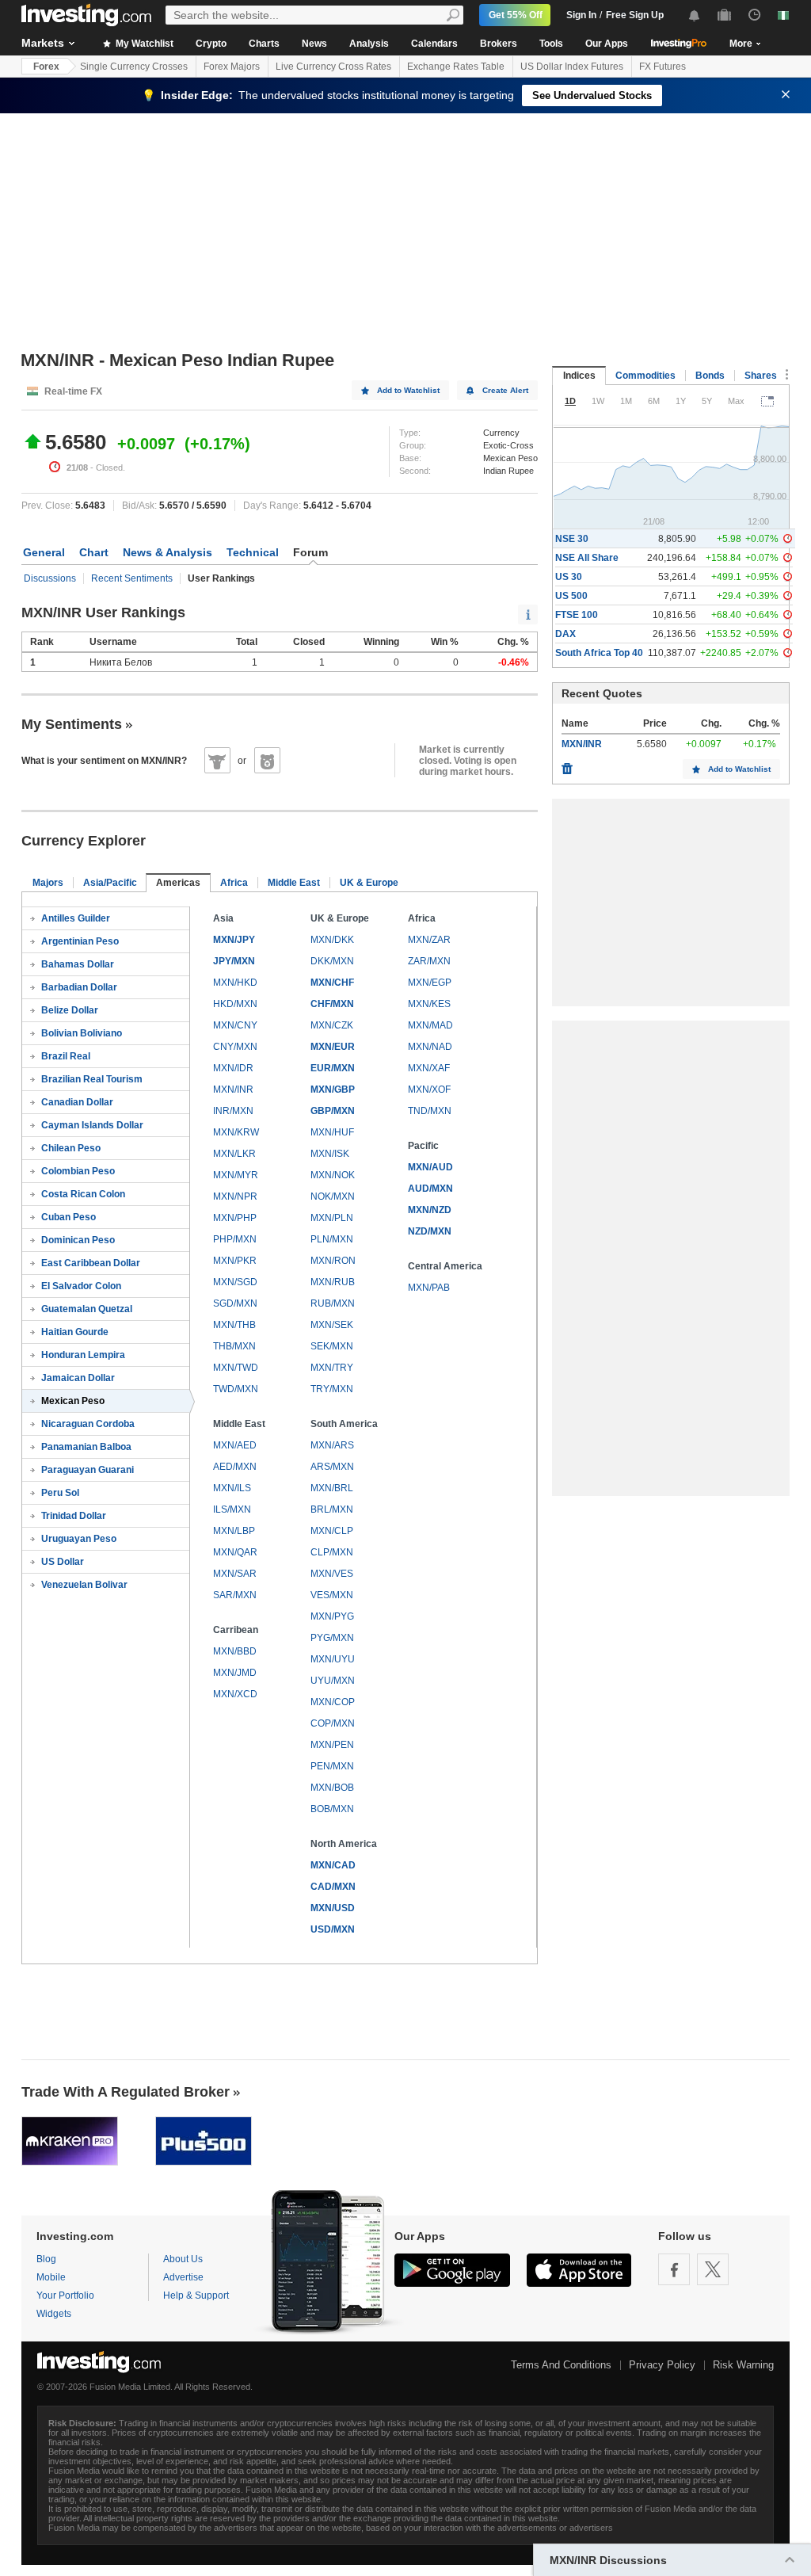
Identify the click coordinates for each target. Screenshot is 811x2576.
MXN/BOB (332, 1788)
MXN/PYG (332, 1616)
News (314, 44)
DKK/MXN (332, 961)
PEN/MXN (332, 1766)
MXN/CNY (235, 1025)
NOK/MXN (333, 1196)
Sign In (581, 15)
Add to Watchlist (408, 390)
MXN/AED (235, 1445)
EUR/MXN (333, 1068)
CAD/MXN (333, 1887)
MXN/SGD (235, 1282)
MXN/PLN (332, 1218)
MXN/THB (234, 1325)
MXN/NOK (333, 1175)
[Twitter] (713, 2269)
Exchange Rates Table (456, 67)
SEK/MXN (332, 1346)
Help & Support (196, 2296)
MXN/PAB (429, 1288)
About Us (183, 2259)
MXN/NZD (430, 1210)
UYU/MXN (333, 1681)
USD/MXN (333, 1929)
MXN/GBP (333, 1090)
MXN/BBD (235, 1651)
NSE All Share (587, 558)
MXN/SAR (235, 1574)
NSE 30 (572, 539)
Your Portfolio (65, 2296)
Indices (579, 376)
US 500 (571, 596)
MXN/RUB (333, 1282)
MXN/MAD (430, 1025)
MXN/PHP (235, 1218)
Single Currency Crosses (134, 67)
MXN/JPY (234, 940)
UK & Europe (369, 883)
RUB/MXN (333, 1303)
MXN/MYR (236, 1175)
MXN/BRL (332, 1488)
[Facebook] (674, 2269)
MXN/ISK (330, 1154)
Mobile (51, 2277)
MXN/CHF (332, 983)
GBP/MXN (333, 1111)
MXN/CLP (332, 1531)
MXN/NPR (235, 1196)
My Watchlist (143, 44)
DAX (565, 634)
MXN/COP (333, 1702)
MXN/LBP (234, 1531)
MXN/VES (332, 1574)
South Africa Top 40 (599, 653)
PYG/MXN (332, 1638)
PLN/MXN (332, 1239)
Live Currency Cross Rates (333, 67)
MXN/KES (429, 1004)
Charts (264, 44)
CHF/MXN (332, 1004)
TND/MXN (430, 1111)
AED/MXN (235, 1467)
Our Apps (607, 44)
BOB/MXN (332, 1809)
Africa (234, 883)
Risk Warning (743, 2365)
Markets (43, 43)
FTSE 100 (577, 615)
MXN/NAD (430, 1047)
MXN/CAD (333, 1865)
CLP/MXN (332, 1552)
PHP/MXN (235, 1239)
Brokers (499, 44)
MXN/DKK (332, 940)
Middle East (294, 883)
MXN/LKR (234, 1154)
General (44, 552)
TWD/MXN (236, 1389)
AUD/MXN (430, 1189)
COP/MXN (333, 1723)
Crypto (211, 44)
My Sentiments (72, 724)
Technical (253, 552)
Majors (48, 883)
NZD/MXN (430, 1231)
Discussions (50, 578)
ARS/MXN (332, 1467)
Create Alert (505, 390)
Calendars (434, 44)
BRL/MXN (332, 1509)
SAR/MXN (235, 1595)
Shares (761, 376)
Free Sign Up (635, 15)
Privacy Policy (662, 2365)
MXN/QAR (235, 1552)
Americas (178, 883)
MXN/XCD (235, 1694)
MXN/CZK (332, 1025)
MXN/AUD (430, 1167)
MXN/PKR (235, 1261)
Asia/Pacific (110, 883)
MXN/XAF (429, 1068)
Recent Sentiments (132, 578)
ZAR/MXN (429, 961)
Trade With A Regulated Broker (126, 2092)
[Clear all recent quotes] (567, 765)
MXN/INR (233, 1090)
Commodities (645, 376)
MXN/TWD (236, 1368)
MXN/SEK (332, 1325)
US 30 (569, 577)
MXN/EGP (430, 983)
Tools (551, 44)
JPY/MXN (234, 961)
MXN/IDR (233, 1068)
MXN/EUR (333, 1047)
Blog (46, 2259)
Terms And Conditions (561, 2365)
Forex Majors (232, 67)
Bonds (710, 376)
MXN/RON (333, 1261)
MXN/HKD (235, 983)
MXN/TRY (332, 1368)
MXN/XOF (429, 1090)
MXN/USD (333, 1908)
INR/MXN (233, 1111)
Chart (94, 552)
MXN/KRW (236, 1132)
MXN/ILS (232, 1488)
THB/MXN (234, 1346)
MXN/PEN (332, 1745)
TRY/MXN (332, 1389)
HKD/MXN (235, 1004)
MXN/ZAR (429, 940)
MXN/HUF (332, 1132)
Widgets (54, 2314)
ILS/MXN (232, 1509)
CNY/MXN (235, 1047)
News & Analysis (168, 552)
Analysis (369, 44)
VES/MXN (332, 1595)
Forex (46, 67)
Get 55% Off (516, 15)
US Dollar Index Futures (572, 67)
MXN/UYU (333, 1659)
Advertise (183, 2277)
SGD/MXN (235, 1303)
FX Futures (663, 67)
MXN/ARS (332, 1445)
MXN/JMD (235, 1673)
